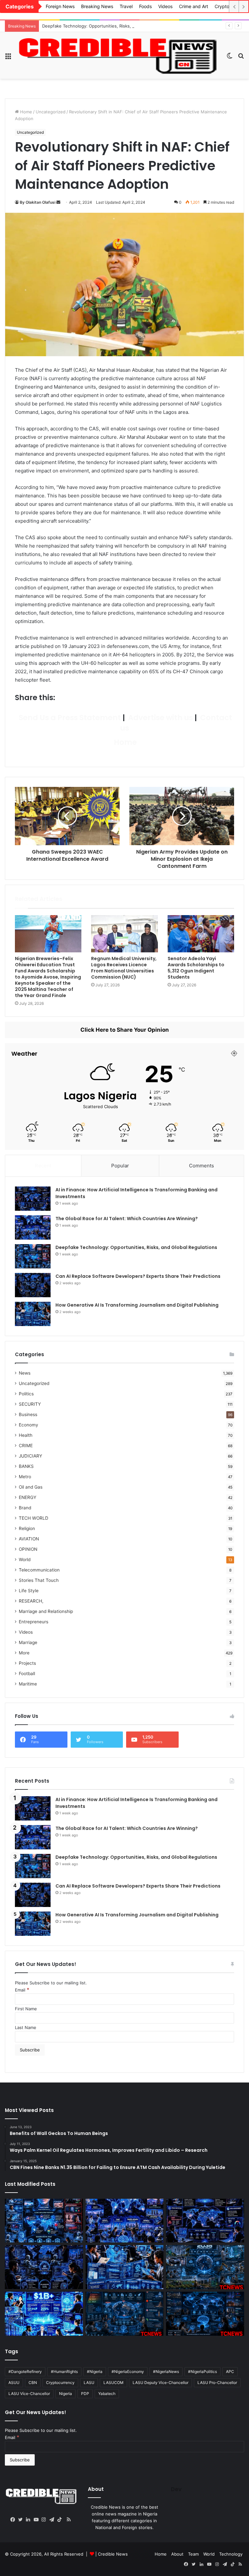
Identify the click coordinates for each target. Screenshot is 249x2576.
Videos (165, 6)
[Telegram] (53, 2520)
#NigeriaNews (166, 2372)
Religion (27, 1528)
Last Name (26, 2027)
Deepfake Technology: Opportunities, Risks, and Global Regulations (110, 26)
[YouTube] (38, 2520)
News (25, 1373)
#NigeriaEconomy (128, 2372)
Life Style (29, 1591)
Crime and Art (194, 6)
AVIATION (29, 1539)
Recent (43, 1166)
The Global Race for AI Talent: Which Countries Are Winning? (127, 1219)
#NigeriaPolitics (202, 2372)
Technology (231, 2554)
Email (22, 1990)
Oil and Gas (31, 1487)
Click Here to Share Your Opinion (125, 1030)
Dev (176, 2489)
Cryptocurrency (60, 2383)
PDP (85, 2394)
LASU (89, 2383)
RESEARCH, (31, 1601)
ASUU (14, 2383)
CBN (33, 2383)
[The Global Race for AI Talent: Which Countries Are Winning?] (33, 1227)
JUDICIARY (30, 1456)
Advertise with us (160, 718)
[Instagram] (45, 2520)
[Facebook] (14, 2520)
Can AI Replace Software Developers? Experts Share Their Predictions (138, 1276)
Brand (25, 1508)
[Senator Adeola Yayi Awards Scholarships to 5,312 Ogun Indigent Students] (201, 934)
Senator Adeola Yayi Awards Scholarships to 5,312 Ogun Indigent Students (196, 968)
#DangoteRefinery (25, 2372)
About (177, 2554)
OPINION (28, 1549)
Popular (120, 1166)
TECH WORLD (34, 1518)
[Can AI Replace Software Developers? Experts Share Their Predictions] (33, 1285)
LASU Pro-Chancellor (217, 2383)
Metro (25, 1477)
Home (25, 112)
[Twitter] (22, 2520)
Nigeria (65, 2394)
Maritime (28, 1684)
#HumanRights (64, 2372)
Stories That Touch (39, 1580)
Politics (26, 1394)
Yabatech (107, 2394)
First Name (26, 2009)
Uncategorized (51, 112)
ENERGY (28, 1497)
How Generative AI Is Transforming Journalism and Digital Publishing (137, 1305)
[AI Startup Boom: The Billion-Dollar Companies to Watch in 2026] (44, 2314)
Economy (29, 1425)
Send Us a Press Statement (69, 718)
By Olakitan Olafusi (38, 202)
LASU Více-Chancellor (29, 2394)
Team (193, 2554)
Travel (126, 6)
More (24, 1653)
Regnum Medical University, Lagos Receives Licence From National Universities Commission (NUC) (124, 968)
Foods (145, 6)
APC (230, 2372)
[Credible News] (119, 55)
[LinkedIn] (30, 2520)
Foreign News (60, 6)
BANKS (26, 1466)
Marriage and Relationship (46, 1611)
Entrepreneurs (34, 1622)
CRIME (26, 1446)
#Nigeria (95, 2372)
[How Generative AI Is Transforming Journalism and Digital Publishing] (33, 1314)
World (25, 1560)
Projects (27, 1663)
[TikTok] (61, 2520)
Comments (202, 1166)
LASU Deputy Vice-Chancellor (160, 2383)
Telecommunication (39, 1570)
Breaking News (97, 6)
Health (26, 1435)
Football (27, 1674)
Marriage (28, 1642)
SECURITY (30, 1404)
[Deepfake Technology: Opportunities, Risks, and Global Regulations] (33, 1256)
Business (28, 1414)
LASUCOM (113, 2383)
